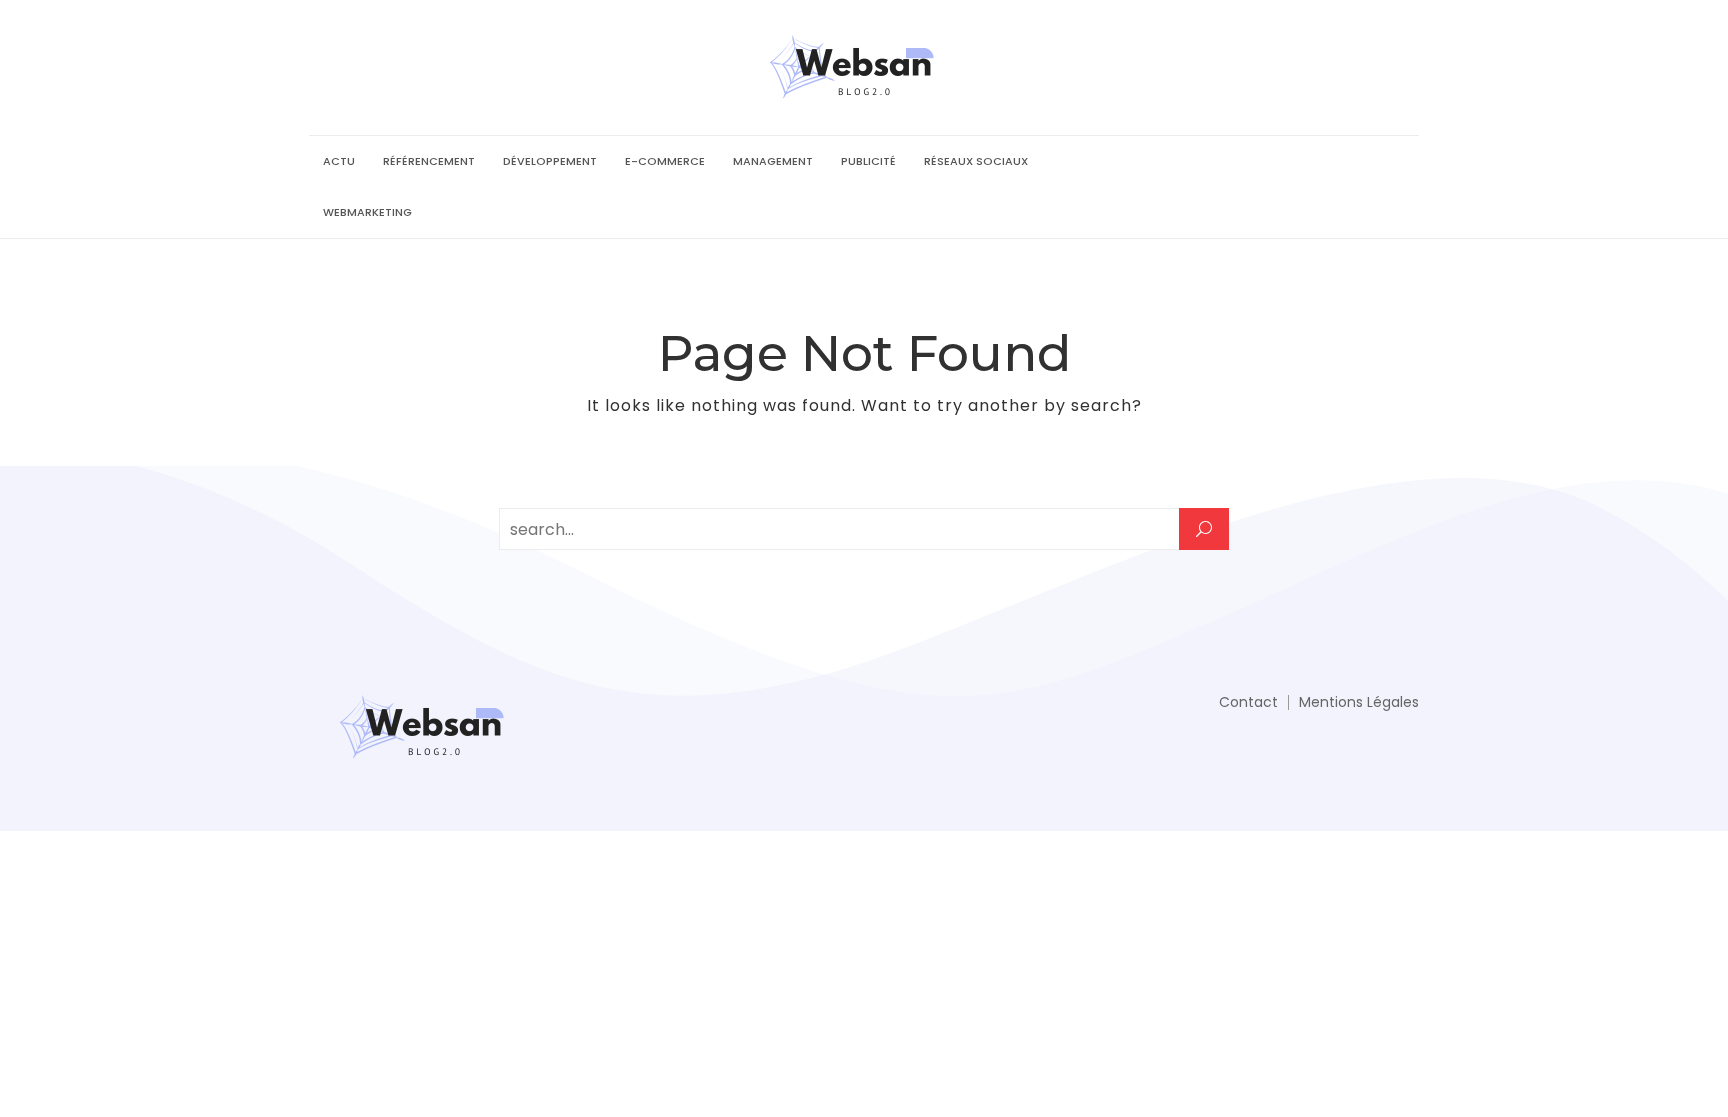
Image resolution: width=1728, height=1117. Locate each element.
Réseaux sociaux (976, 161)
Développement (550, 161)
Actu (339, 161)
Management (773, 161)
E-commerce (665, 161)
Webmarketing (367, 212)
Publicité (868, 161)
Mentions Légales (1359, 702)
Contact (1248, 702)
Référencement (429, 161)
